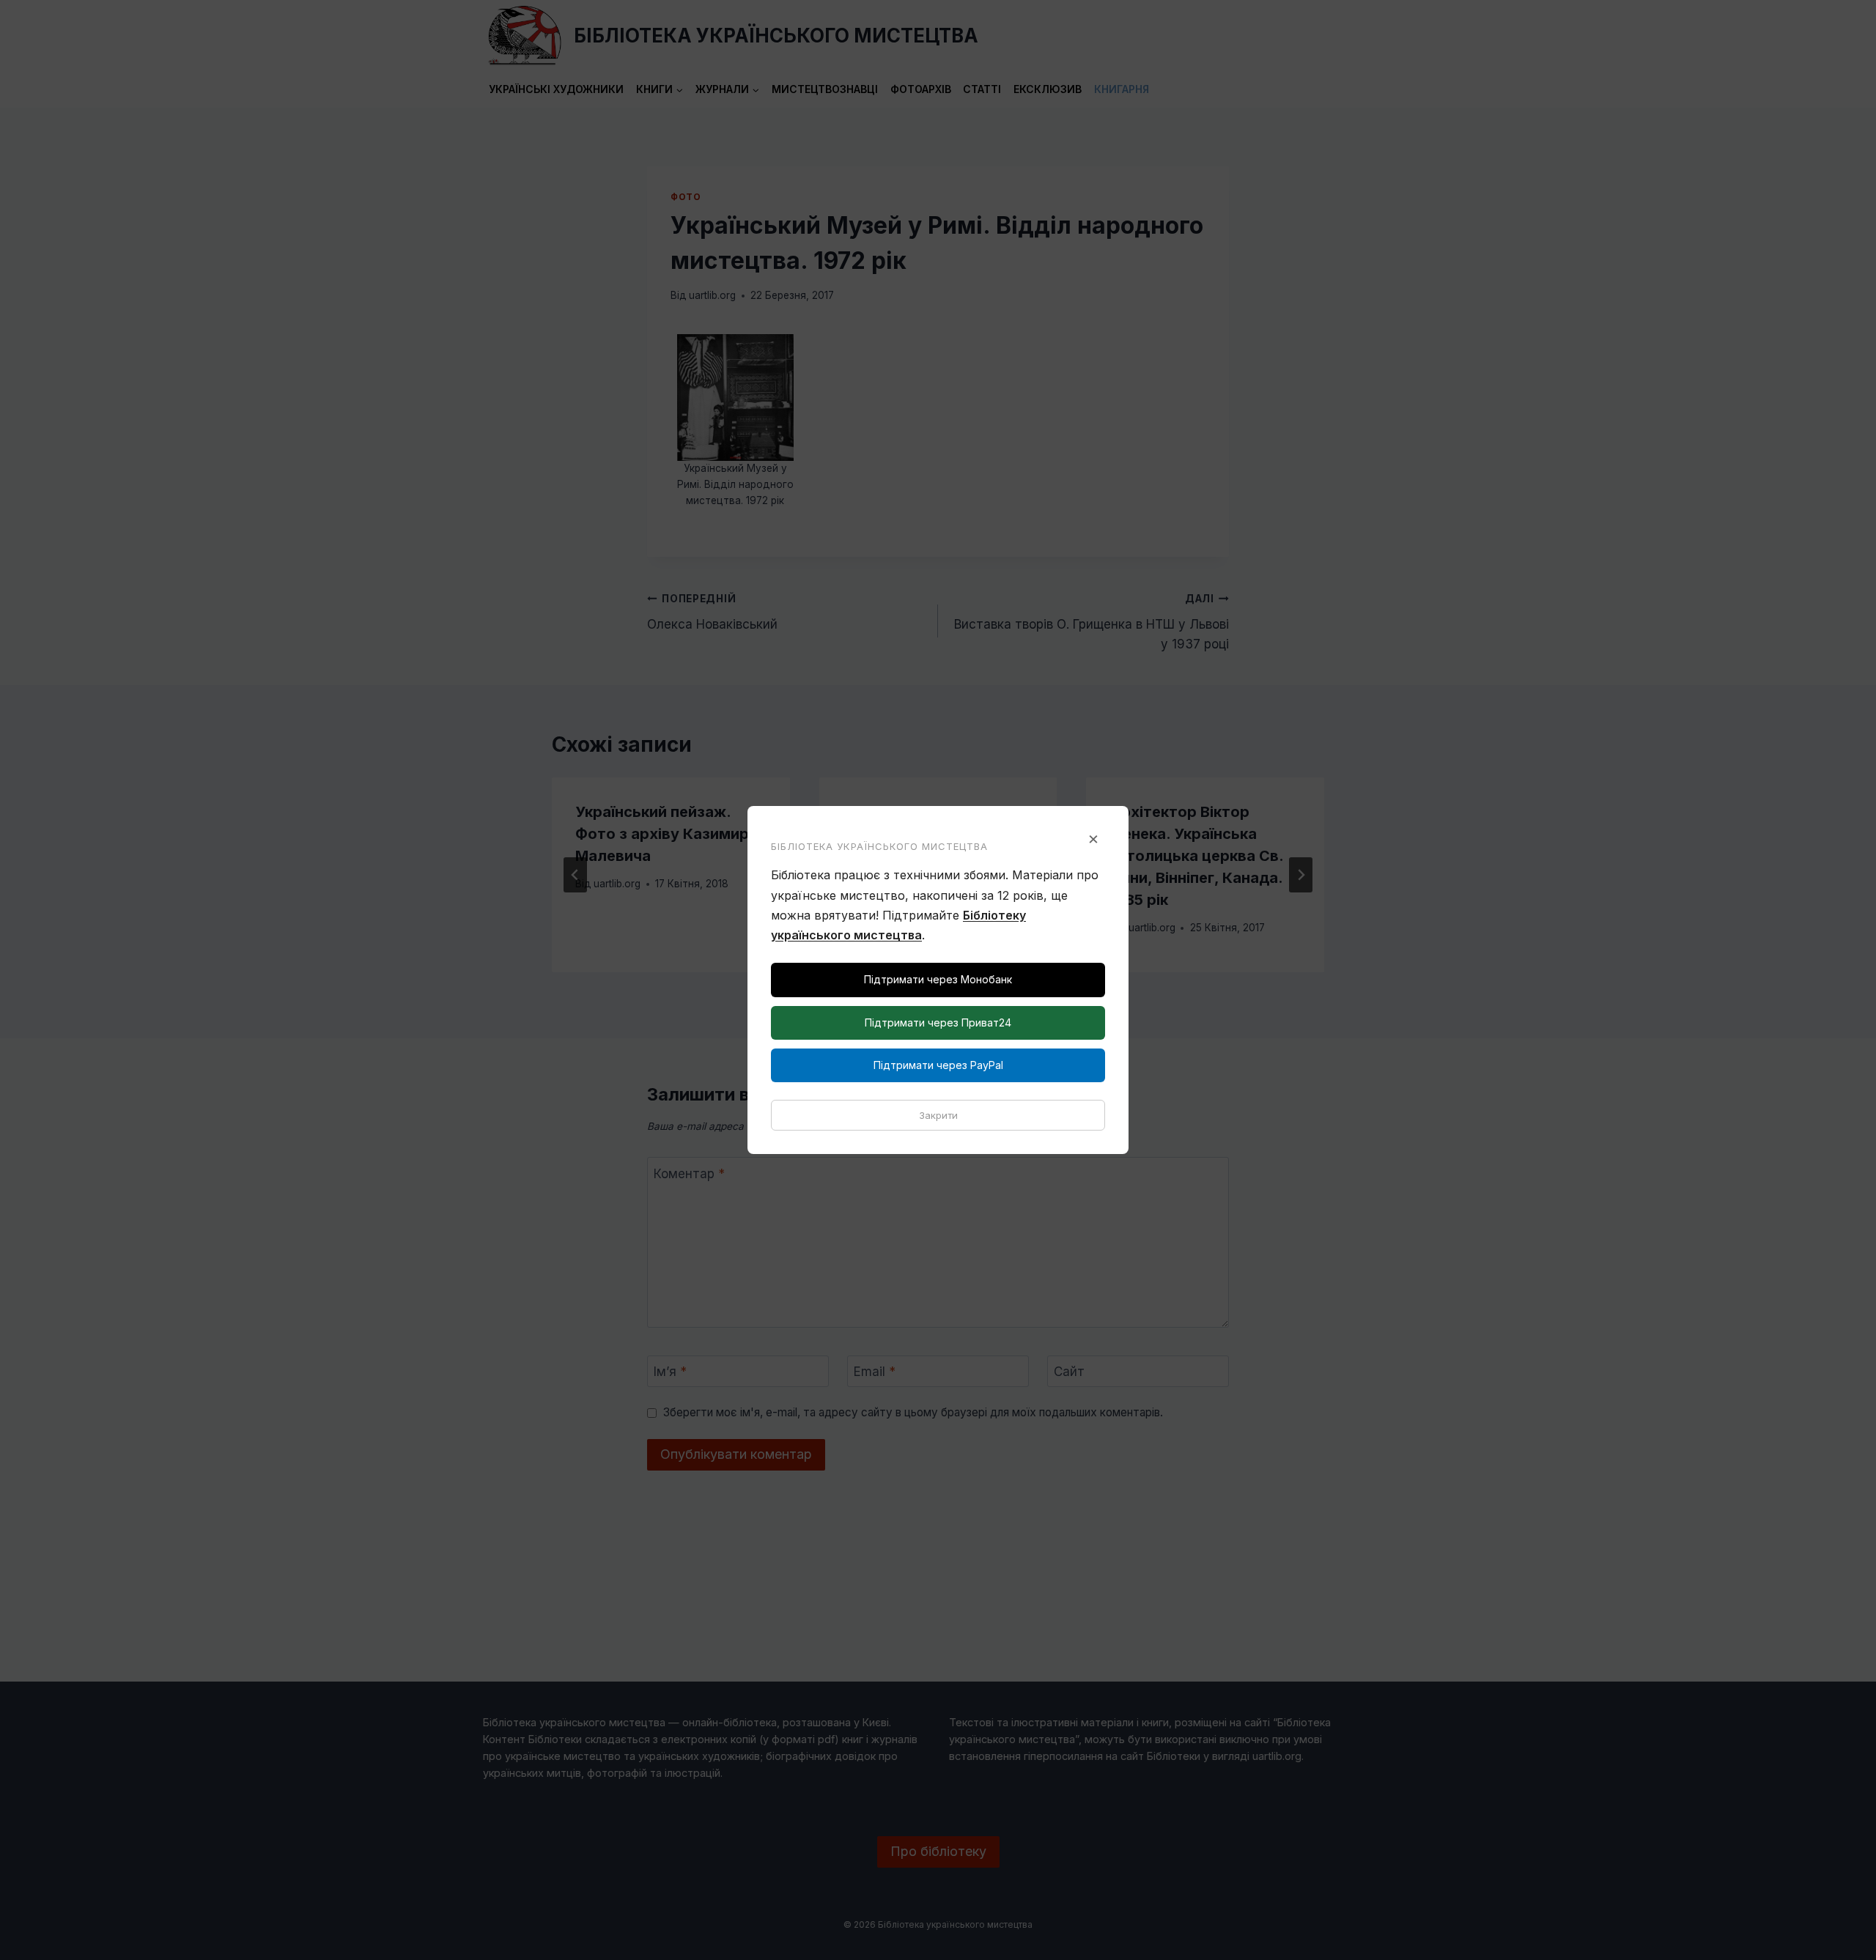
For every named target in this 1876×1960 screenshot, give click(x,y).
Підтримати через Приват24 (938, 1022)
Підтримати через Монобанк (938, 979)
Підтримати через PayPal (938, 1065)
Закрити (938, 1115)
